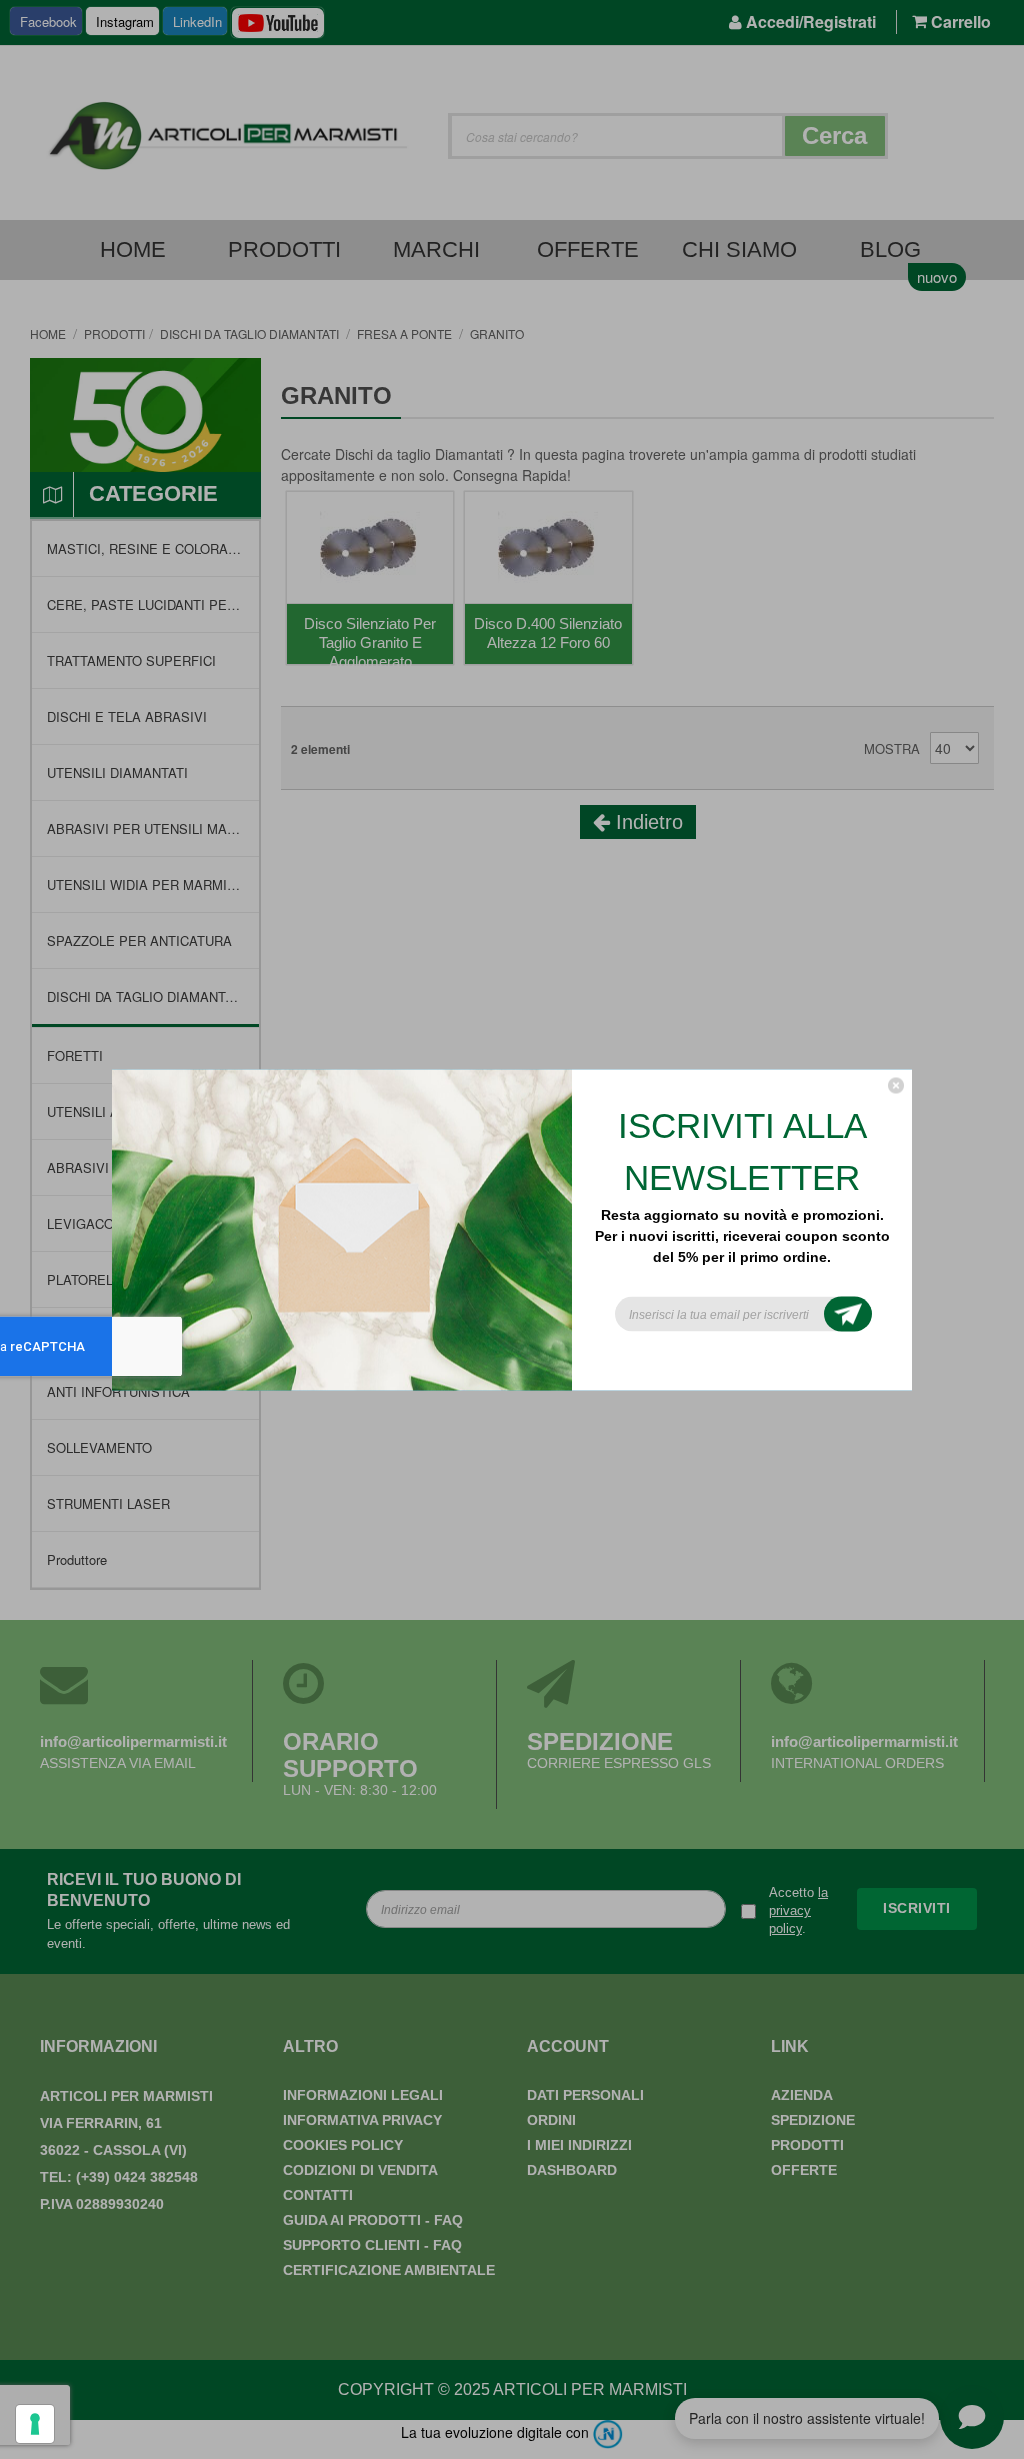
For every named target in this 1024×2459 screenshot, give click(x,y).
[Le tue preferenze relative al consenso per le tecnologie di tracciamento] (35, 2424)
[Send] (848, 1313)
